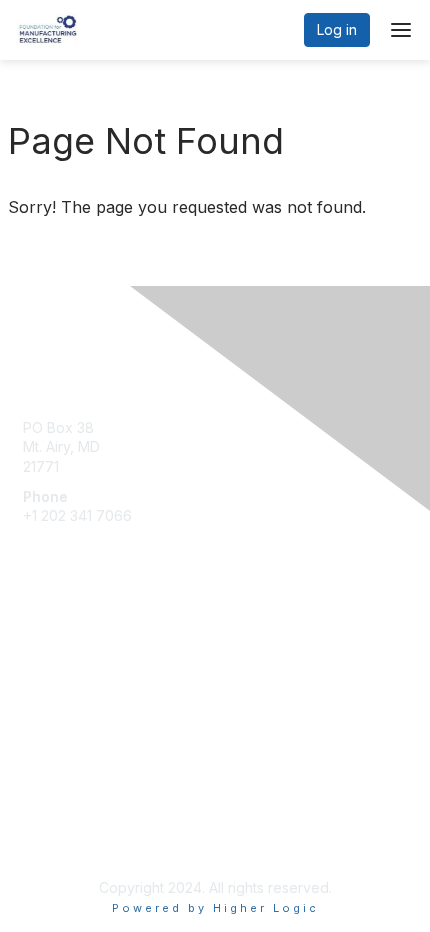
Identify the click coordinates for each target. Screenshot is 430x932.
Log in (337, 29)
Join (37, 647)
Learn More (61, 686)
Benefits (50, 666)
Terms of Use (67, 837)
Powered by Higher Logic (215, 908)
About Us (53, 818)
